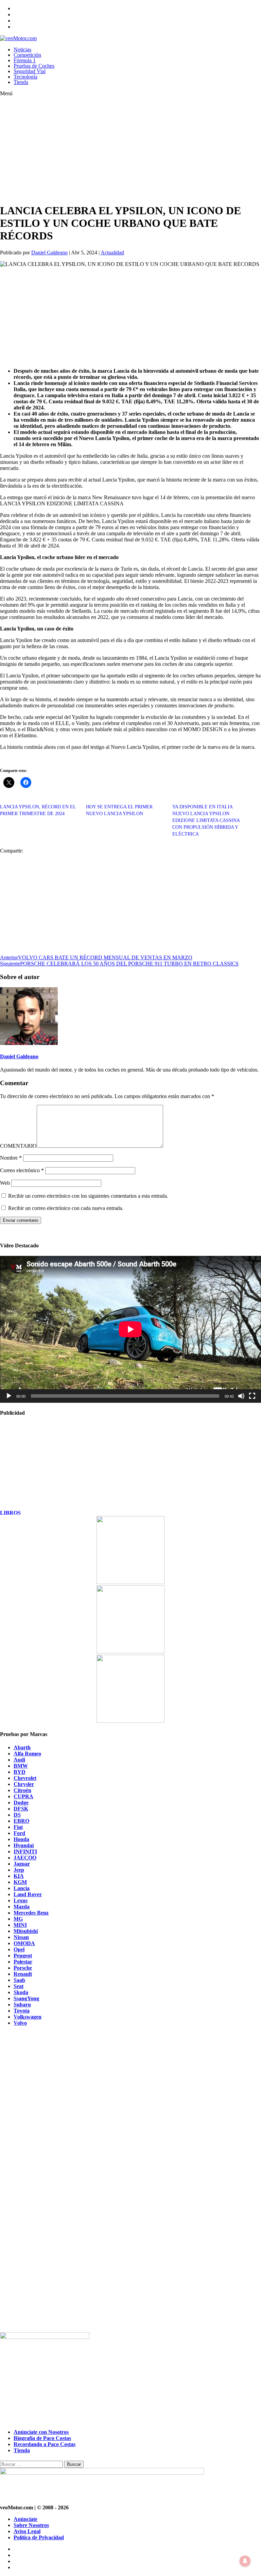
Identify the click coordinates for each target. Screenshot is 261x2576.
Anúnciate (25, 2519)
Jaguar (22, 1864)
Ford (19, 1833)
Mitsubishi (26, 1931)
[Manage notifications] (245, 2561)
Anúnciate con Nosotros (41, 2432)
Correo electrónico (22, 1170)
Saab (19, 1980)
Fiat (18, 1827)
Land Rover (28, 1894)
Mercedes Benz (31, 1913)
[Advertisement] (117, 150)
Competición (27, 55)
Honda (21, 1839)
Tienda (21, 82)
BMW (21, 1766)
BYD (20, 1772)
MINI (20, 1925)
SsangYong (26, 1998)
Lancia (22, 1888)
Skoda (21, 1992)
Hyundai (24, 1845)
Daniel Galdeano (49, 252)
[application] (130, 1329)
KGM (20, 1882)
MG (18, 1919)
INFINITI (25, 1851)
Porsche (23, 1968)
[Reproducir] (9, 1396)
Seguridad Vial (30, 71)
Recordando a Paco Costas (45, 2444)
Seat (19, 1986)
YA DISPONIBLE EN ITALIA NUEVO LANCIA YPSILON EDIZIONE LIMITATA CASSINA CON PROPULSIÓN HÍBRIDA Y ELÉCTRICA (206, 820)
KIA (19, 1876)
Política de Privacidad (39, 2537)
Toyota (22, 2011)
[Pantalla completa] (252, 1396)
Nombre (11, 1158)
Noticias (22, 49)
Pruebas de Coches (34, 66)
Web (5, 1183)
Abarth (22, 1747)
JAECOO (25, 1858)
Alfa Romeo (27, 1754)
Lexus (21, 1900)
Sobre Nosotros (31, 2525)
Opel (19, 1949)
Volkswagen (28, 2017)
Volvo (20, 2023)
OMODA (24, 1943)
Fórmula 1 (25, 60)
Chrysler (24, 1784)
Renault (23, 1974)
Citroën (22, 1790)
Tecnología (25, 77)
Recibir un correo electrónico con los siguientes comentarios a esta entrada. (88, 1196)
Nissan (21, 1937)
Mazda (22, 1907)
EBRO (21, 1821)
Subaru (22, 2005)
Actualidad (112, 252)
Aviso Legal (27, 2531)
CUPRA (23, 1796)
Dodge (21, 1803)
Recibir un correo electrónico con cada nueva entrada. (66, 1208)
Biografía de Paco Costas (42, 2438)
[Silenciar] (241, 1396)
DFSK (21, 1809)
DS (17, 1815)
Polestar (23, 1962)
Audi (19, 1760)
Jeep (19, 1870)
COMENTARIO (18, 1146)
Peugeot (23, 1956)
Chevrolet (25, 1778)
